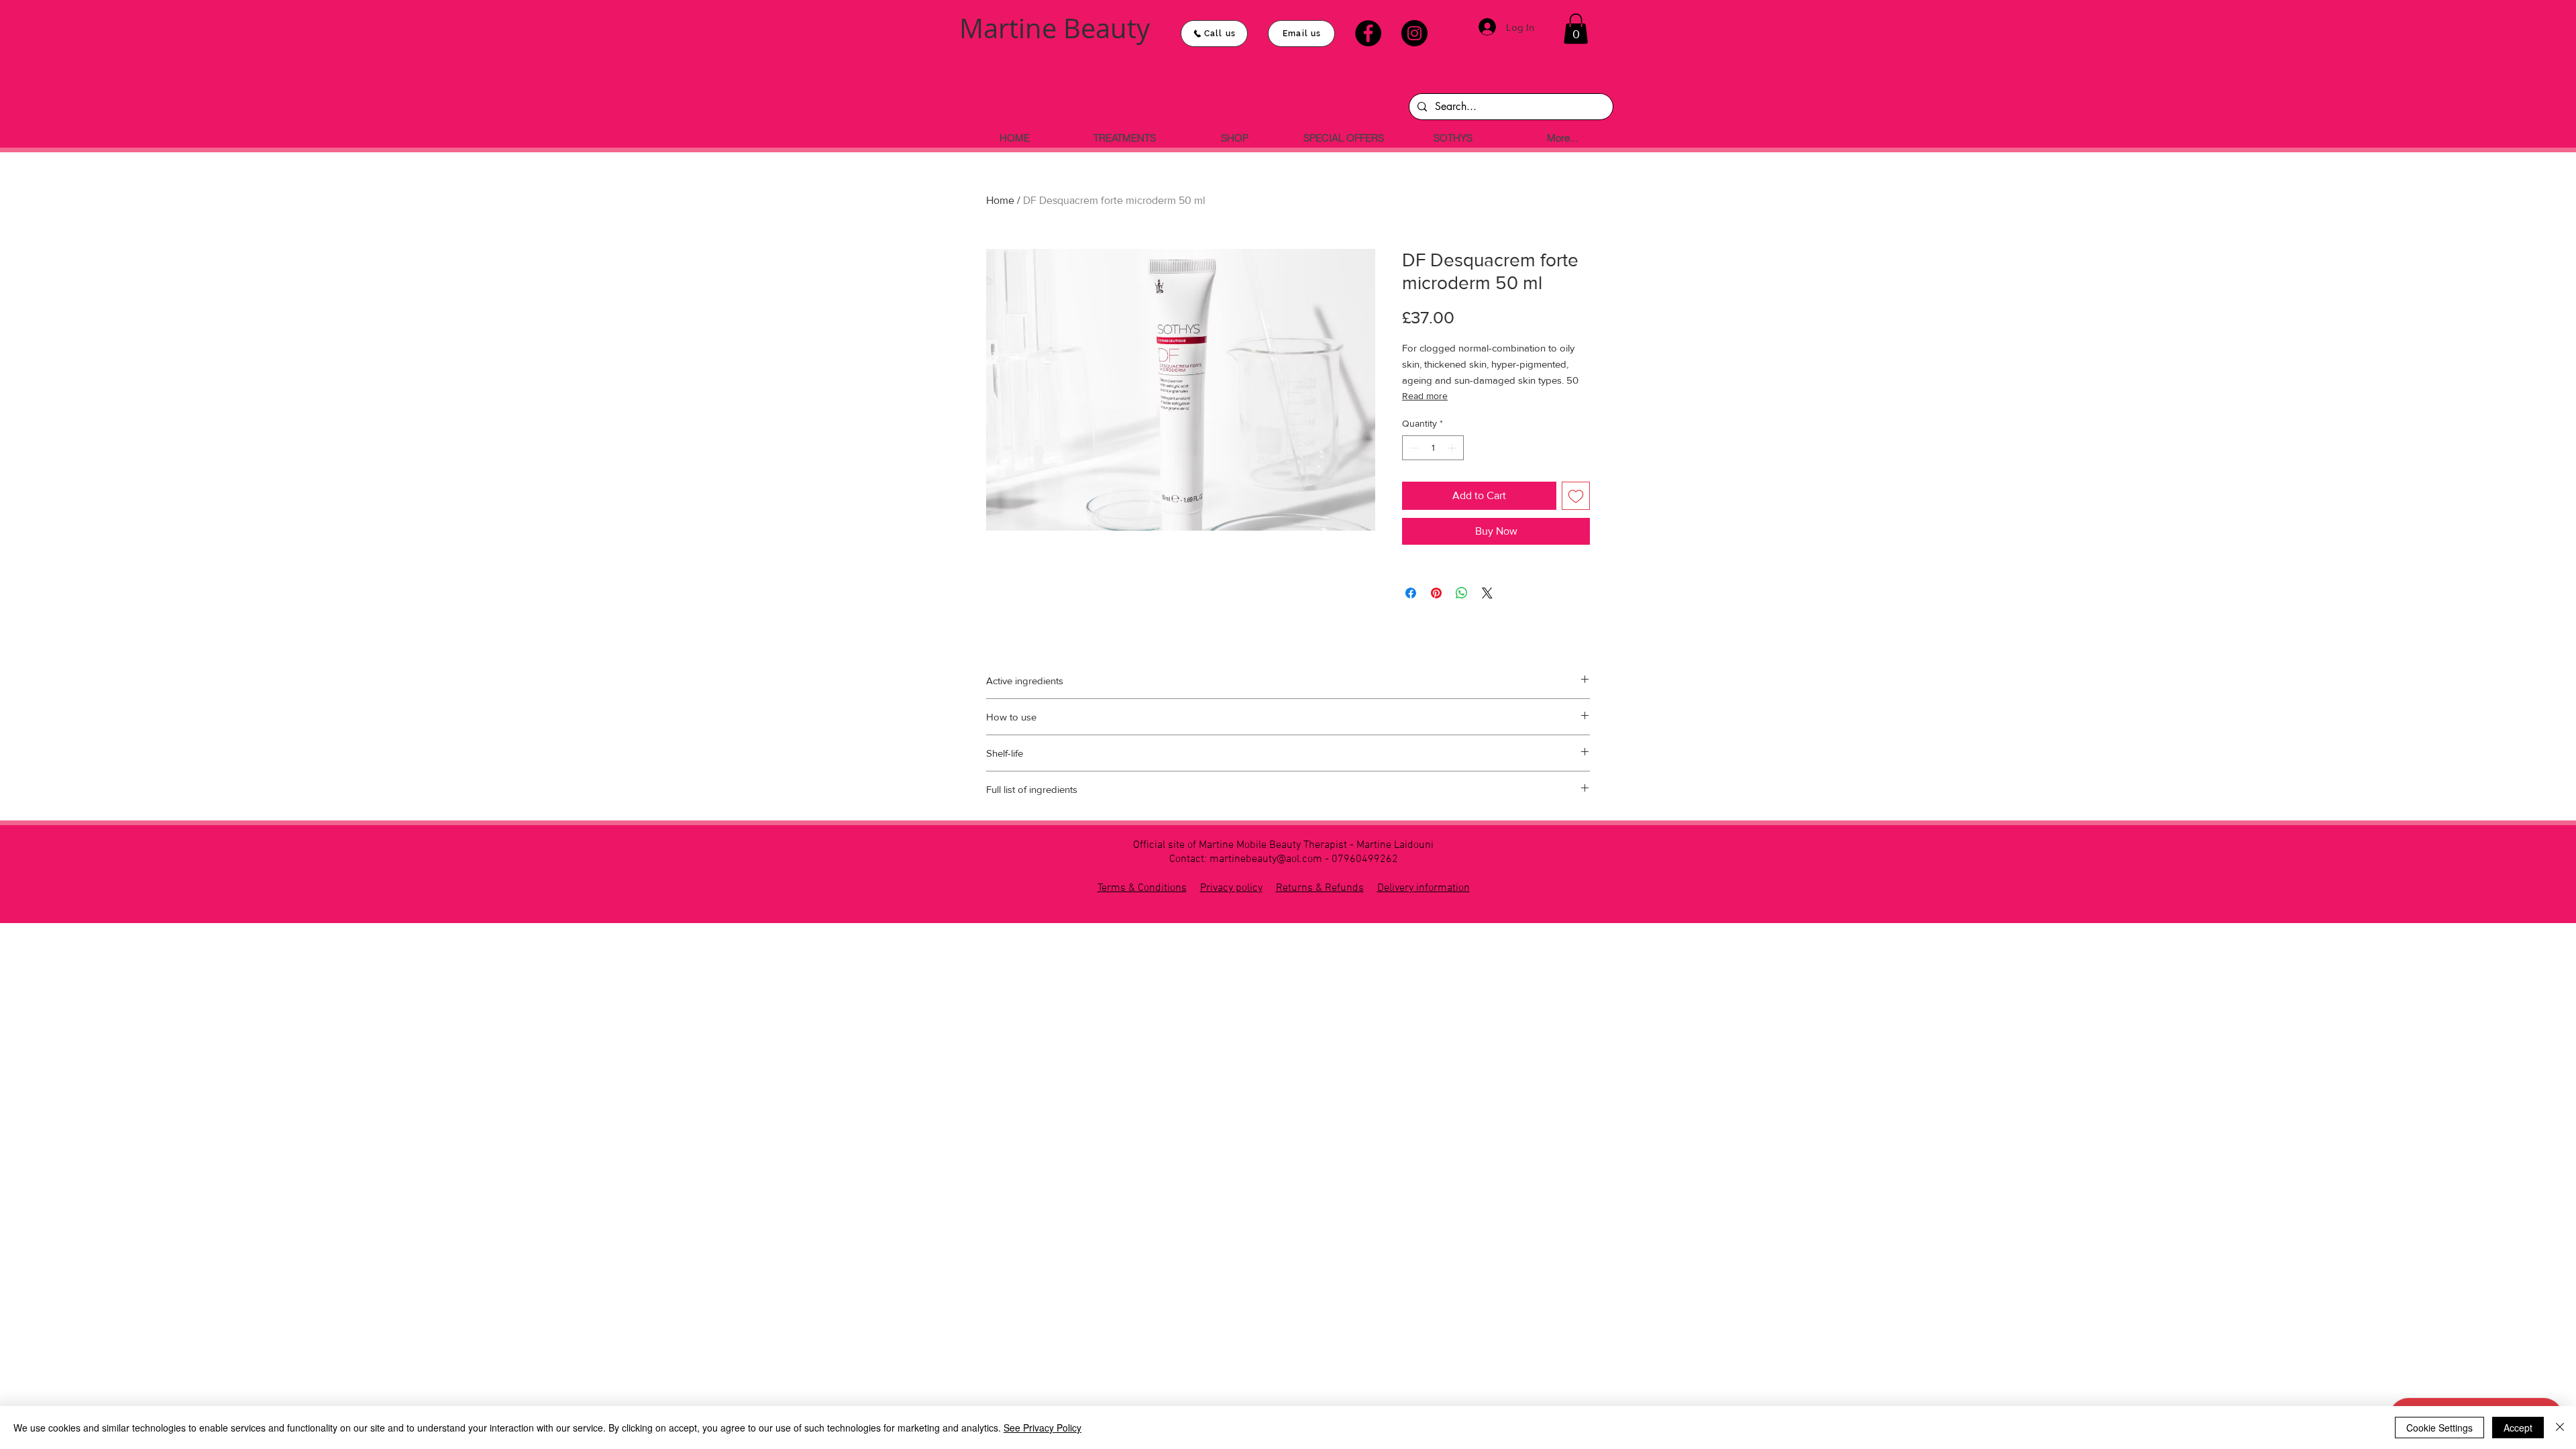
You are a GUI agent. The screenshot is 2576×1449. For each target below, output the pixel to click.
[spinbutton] (1433, 448)
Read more (1425, 396)
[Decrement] (1412, 448)
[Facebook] (1368, 33)
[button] (1576, 29)
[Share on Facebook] (1411, 593)
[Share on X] (1487, 593)
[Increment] (1453, 448)
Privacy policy (1231, 888)
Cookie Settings (2439, 1428)
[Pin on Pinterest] (1436, 593)
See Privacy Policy (1042, 1428)
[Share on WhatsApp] (1462, 593)
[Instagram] (1414, 33)
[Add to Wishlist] (1576, 496)
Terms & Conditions (1142, 888)
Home (1000, 200)
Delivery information (1424, 888)
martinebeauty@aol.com (1266, 859)
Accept (2518, 1428)
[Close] (2560, 1428)
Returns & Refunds (1320, 888)
